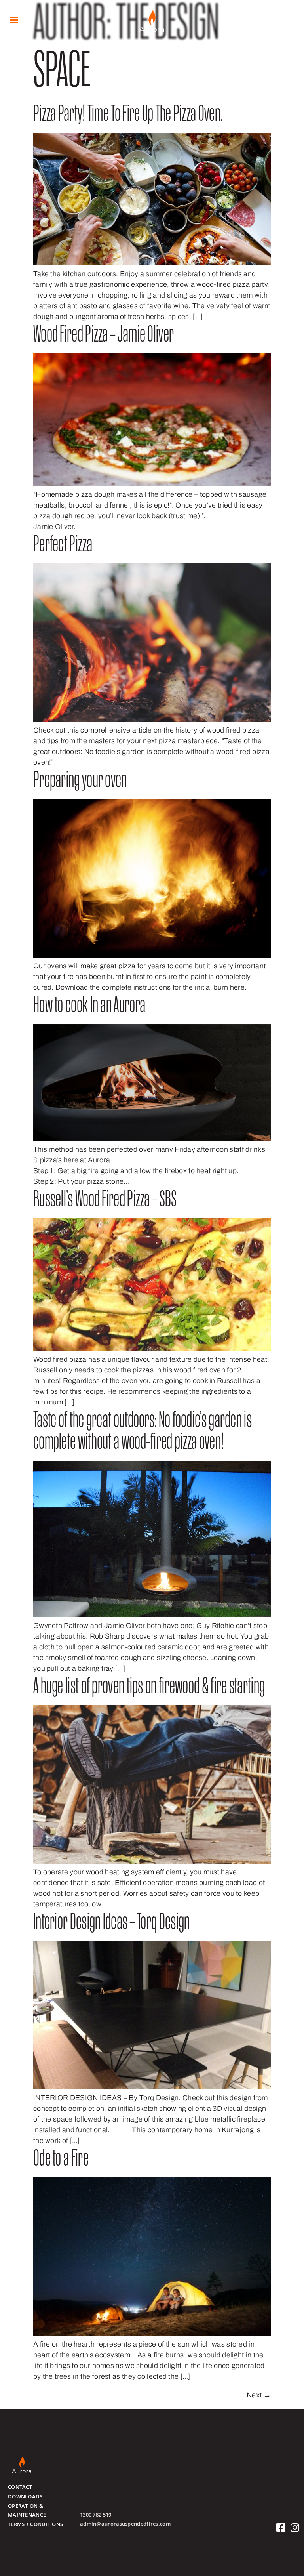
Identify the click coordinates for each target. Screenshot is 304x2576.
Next (259, 2395)
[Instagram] (295, 2527)
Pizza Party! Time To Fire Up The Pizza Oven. (128, 115)
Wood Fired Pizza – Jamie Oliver (104, 336)
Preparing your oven (80, 782)
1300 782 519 (96, 2515)
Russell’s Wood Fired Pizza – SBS (105, 1201)
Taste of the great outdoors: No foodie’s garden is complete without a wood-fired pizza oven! (142, 1433)
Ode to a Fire (61, 2160)
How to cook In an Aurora (89, 1007)
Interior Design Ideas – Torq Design (112, 1924)
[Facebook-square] (281, 2527)
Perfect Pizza (63, 546)
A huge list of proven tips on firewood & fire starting (149, 1688)
